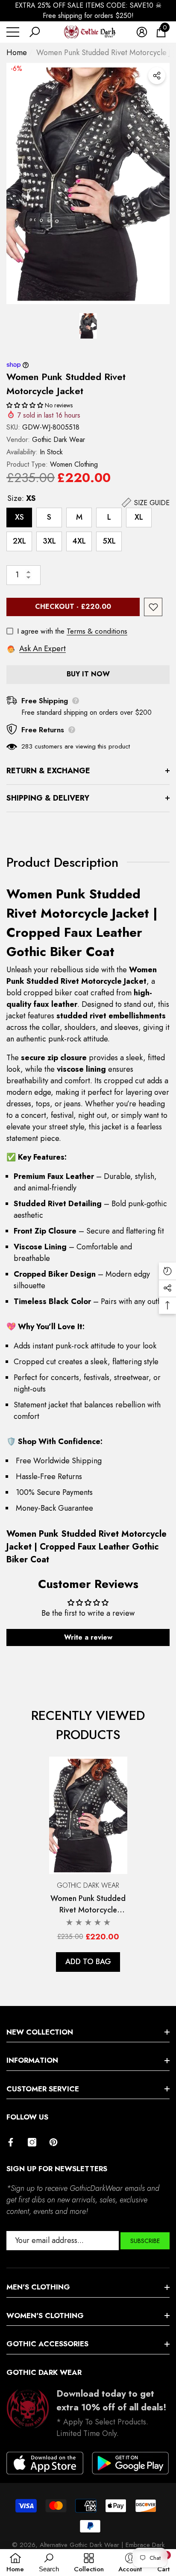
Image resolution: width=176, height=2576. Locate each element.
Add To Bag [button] (88, 1962)
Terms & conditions (97, 631)
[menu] (13, 32)
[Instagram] (32, 2142)
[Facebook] (11, 2142)
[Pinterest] (53, 2142)
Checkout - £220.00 (73, 607)
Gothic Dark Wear (59, 440)
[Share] (157, 76)
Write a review (88, 1637)
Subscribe (145, 2241)
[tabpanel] (88, 1864)
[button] (35, 32)
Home (17, 53)
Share (157, 76)
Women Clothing (74, 464)
